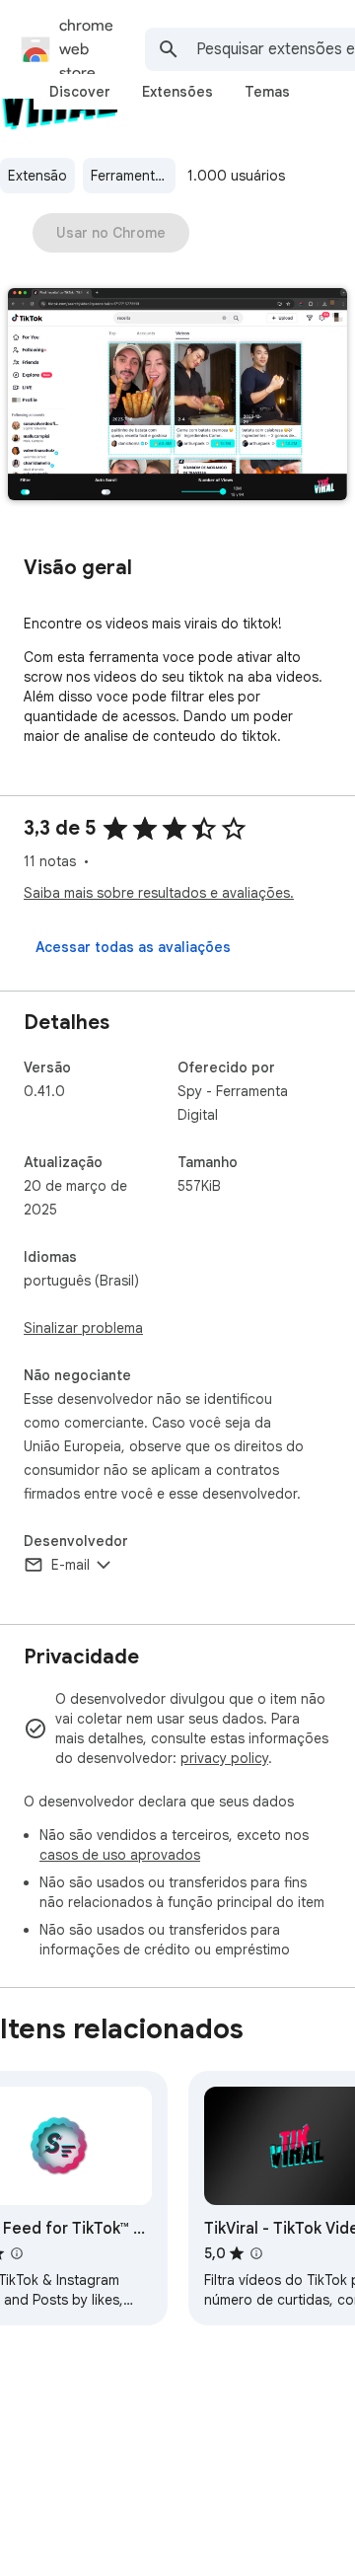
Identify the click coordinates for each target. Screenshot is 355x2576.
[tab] (80, 92)
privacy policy (224, 1758)
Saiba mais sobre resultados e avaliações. (159, 893)
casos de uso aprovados (120, 1855)
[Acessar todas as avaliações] (133, 947)
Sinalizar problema (83, 1328)
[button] (177, 396)
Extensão (37, 176)
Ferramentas (130, 176)
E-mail (71, 1565)
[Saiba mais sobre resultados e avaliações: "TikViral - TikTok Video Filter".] (256, 2253)
